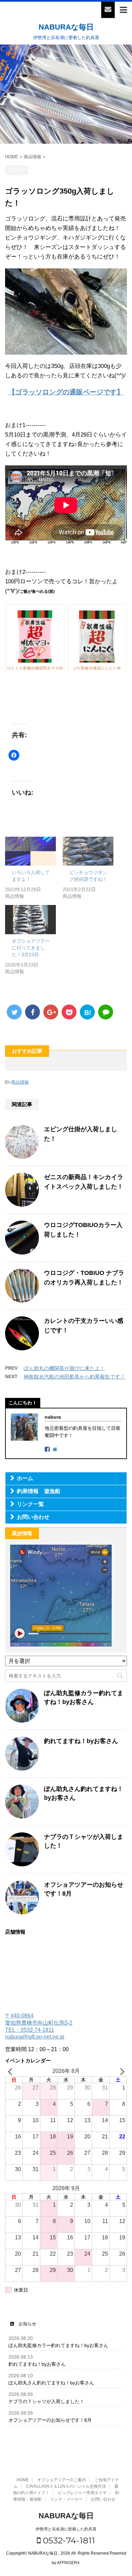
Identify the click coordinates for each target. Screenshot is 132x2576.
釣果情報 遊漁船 (39, 1491)
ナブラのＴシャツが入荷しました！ (46, 2401)
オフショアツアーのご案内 (62, 2480)
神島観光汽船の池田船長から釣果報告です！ (74, 1377)
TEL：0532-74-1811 (30, 2030)
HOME (23, 2480)
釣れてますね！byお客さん (81, 1741)
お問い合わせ (33, 1517)
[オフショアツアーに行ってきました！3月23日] (30, 920)
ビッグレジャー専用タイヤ (82, 2493)
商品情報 (20, 1082)
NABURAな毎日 (66, 27)
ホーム (25, 1478)
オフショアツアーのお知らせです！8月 (50, 2420)
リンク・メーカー (66, 2499)
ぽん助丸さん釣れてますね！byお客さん (51, 2383)
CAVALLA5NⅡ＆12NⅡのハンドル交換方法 (66, 2486)
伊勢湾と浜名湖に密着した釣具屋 (66, 2529)
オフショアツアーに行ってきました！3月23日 (31, 948)
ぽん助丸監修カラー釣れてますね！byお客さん (58, 2345)
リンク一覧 (30, 1504)
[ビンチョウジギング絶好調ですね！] (88, 851)
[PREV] (12, 2071)
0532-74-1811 (68, 2540)
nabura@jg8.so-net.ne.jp (35, 2037)
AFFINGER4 (68, 2563)
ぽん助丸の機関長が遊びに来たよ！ (64, 1368)
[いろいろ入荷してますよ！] (30, 851)
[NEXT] (120, 2071)
